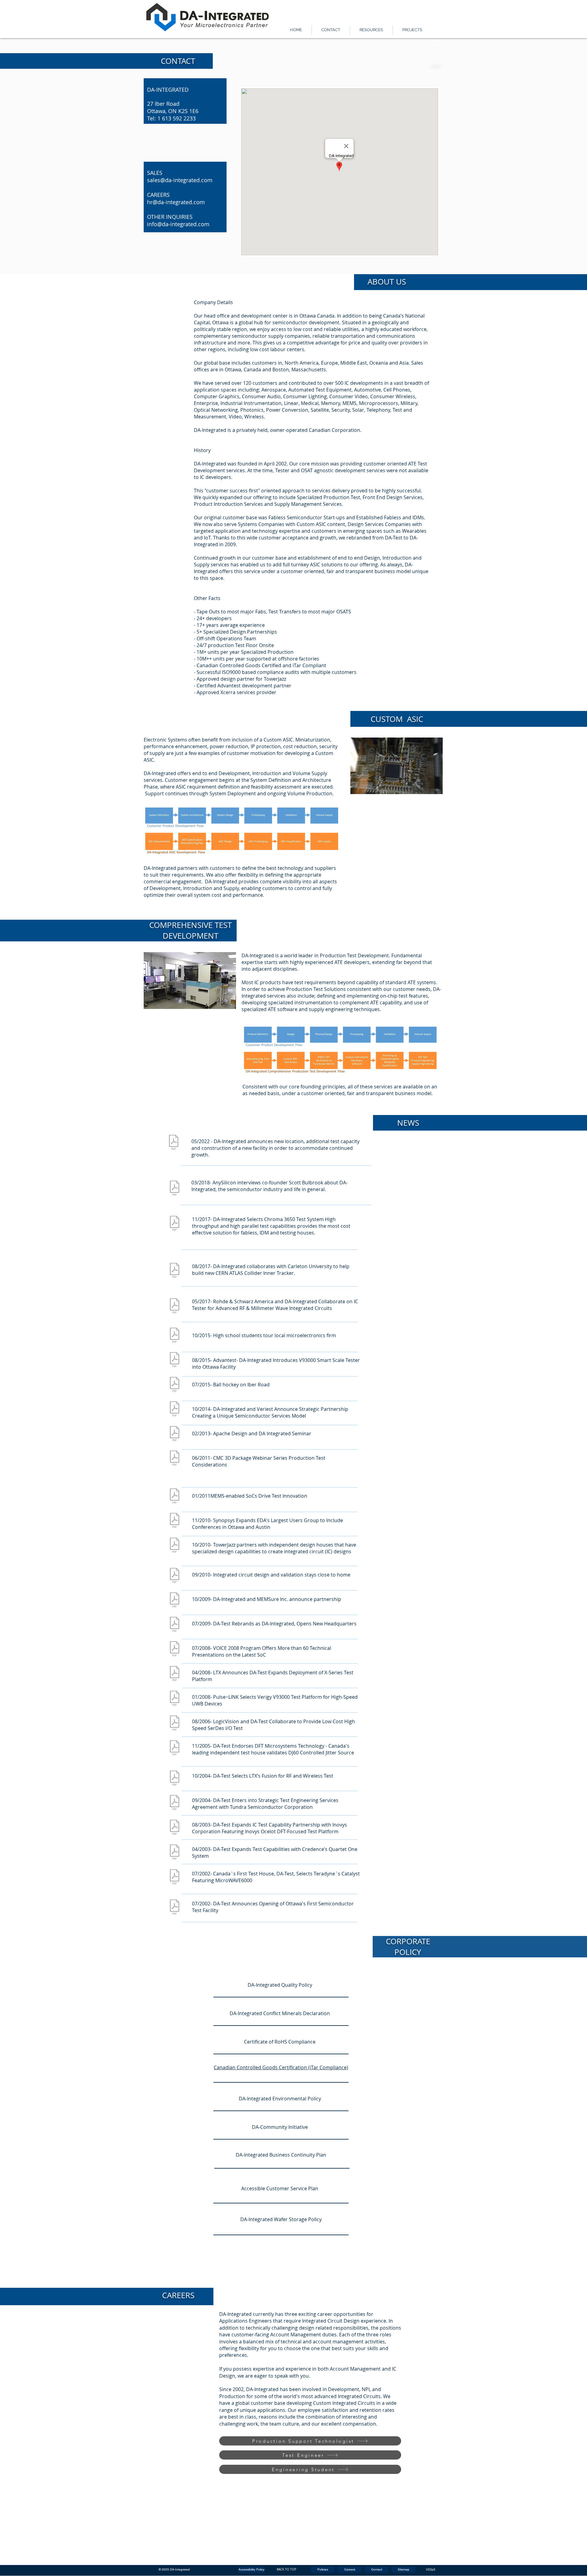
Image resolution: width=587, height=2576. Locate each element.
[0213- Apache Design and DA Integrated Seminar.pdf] (174, 1434)
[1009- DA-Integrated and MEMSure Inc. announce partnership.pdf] (174, 1601)
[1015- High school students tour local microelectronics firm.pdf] (174, 1336)
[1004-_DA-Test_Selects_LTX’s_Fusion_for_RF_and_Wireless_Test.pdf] (174, 1779)
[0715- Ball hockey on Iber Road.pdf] (174, 1385)
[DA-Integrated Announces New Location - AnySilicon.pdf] (174, 1143)
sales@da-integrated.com (180, 180)
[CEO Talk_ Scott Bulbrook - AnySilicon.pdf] (174, 1189)
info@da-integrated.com (178, 224)
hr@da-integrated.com (176, 202)
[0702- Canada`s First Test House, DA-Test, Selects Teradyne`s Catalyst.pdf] (174, 1878)
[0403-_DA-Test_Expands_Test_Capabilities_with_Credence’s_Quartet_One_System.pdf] (174, 1853)
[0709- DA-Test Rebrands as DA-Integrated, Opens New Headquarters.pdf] (174, 1625)
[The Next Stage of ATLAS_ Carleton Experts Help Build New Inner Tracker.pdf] (174, 1271)
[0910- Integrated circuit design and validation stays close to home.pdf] (174, 1576)
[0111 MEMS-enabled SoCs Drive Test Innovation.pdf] (174, 1497)
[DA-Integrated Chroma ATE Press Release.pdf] (174, 1224)
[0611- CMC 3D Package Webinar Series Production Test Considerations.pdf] (174, 1459)
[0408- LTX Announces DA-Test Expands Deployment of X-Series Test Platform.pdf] (174, 1674)
